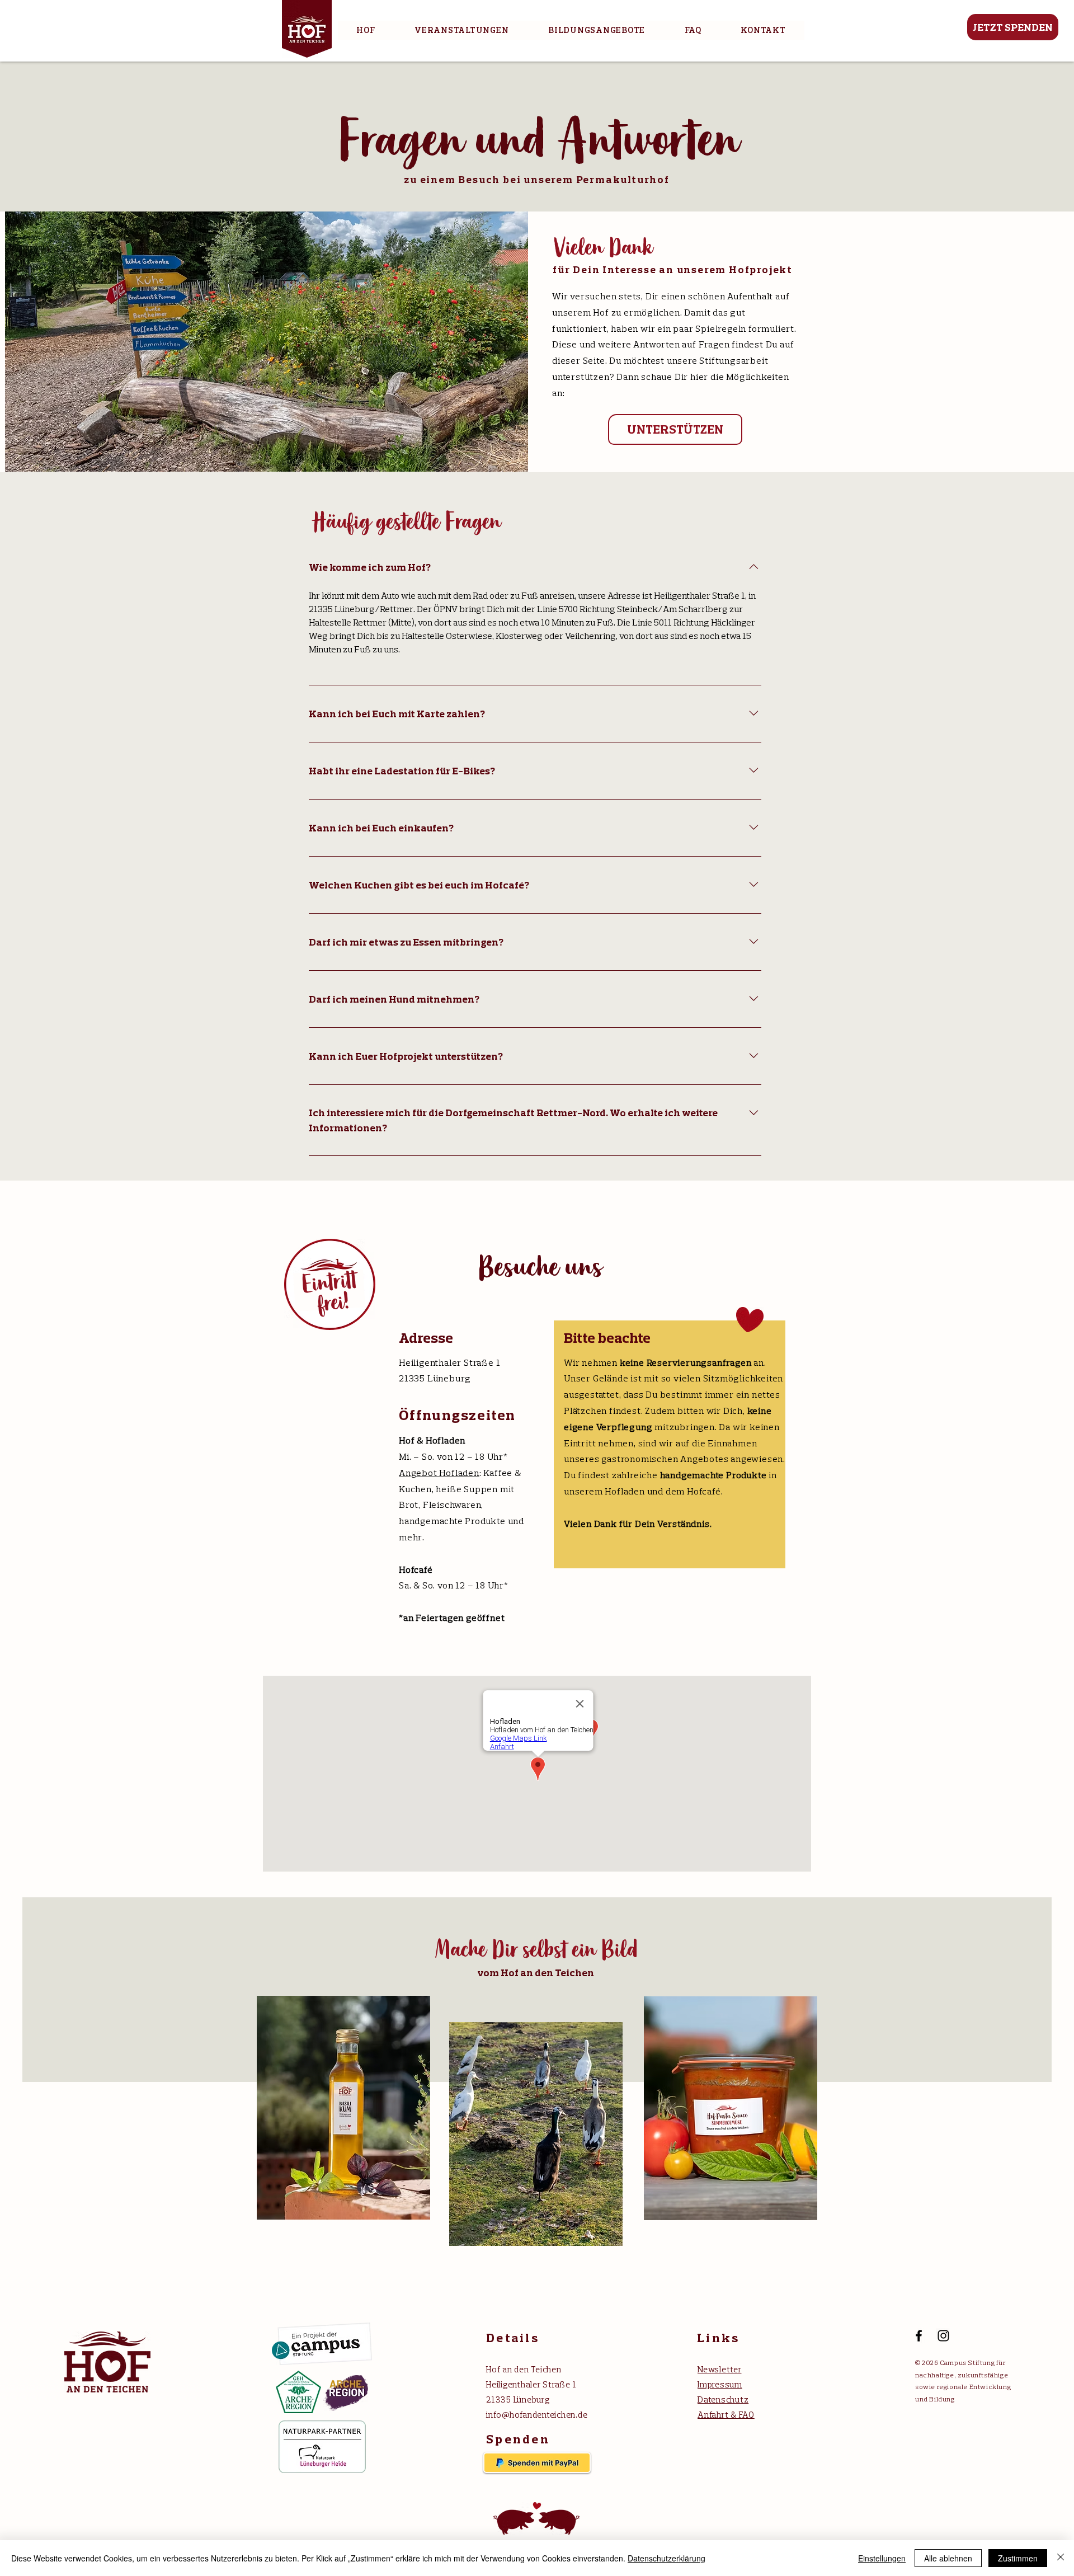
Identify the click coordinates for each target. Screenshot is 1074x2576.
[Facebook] (919, 2336)
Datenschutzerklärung (666, 2558)
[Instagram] (943, 2336)
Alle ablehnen (948, 2558)
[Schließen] (1061, 2558)
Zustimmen (1018, 2558)
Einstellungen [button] (882, 2558)
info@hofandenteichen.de (537, 2415)
